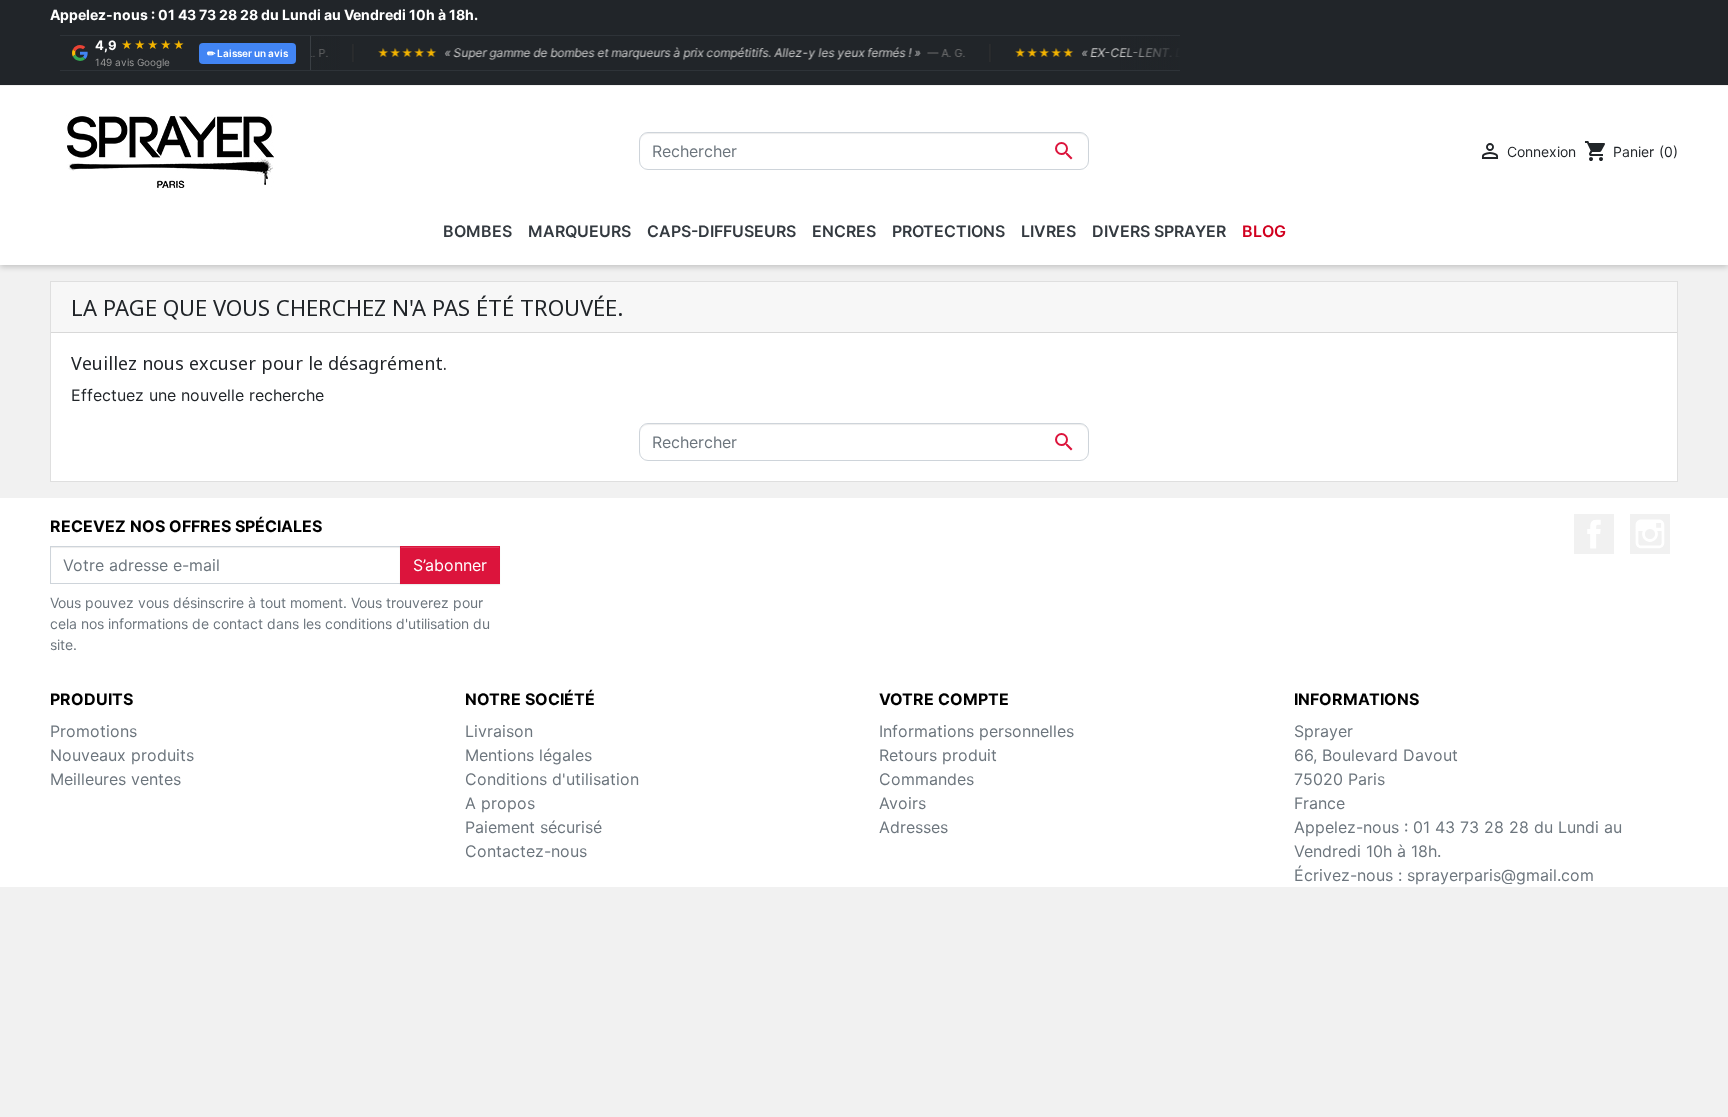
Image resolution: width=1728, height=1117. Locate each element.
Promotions (93, 731)
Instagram (1650, 534)
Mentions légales (528, 755)
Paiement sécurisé (533, 827)
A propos (500, 803)
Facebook (1594, 534)
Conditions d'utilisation (552, 779)
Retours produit (938, 755)
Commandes (926, 779)
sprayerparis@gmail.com (1500, 875)
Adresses (913, 827)
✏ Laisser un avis (247, 53)
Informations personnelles (976, 731)
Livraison (499, 731)
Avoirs (902, 803)
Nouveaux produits (122, 755)
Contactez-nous (526, 851)
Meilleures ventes (115, 779)
